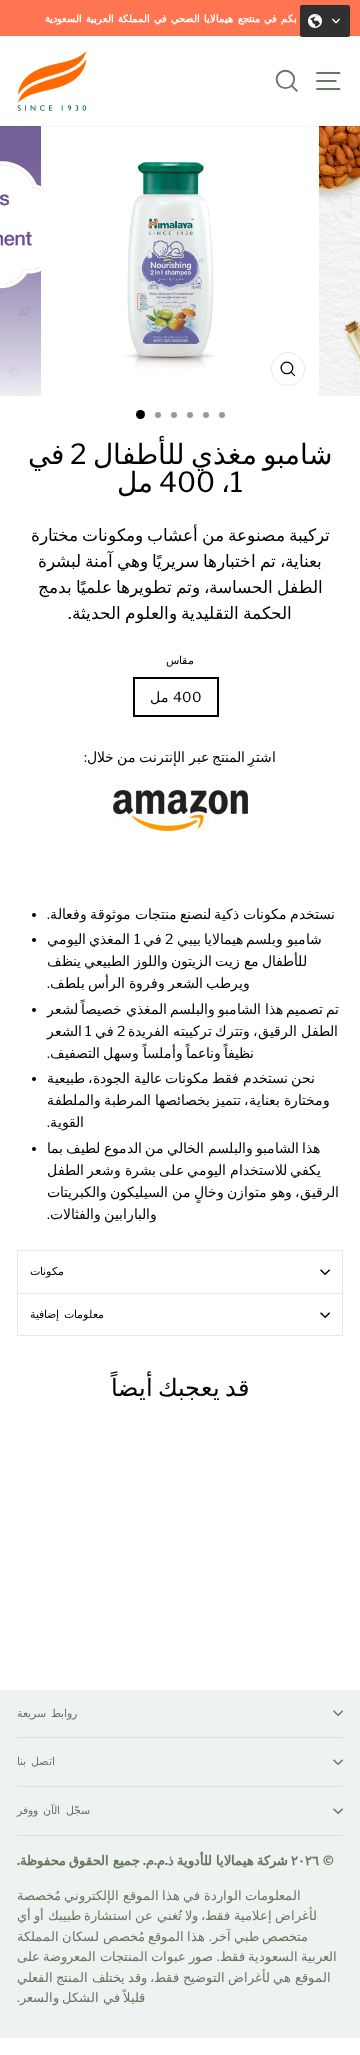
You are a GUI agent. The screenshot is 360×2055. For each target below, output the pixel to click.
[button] (325, 21)
